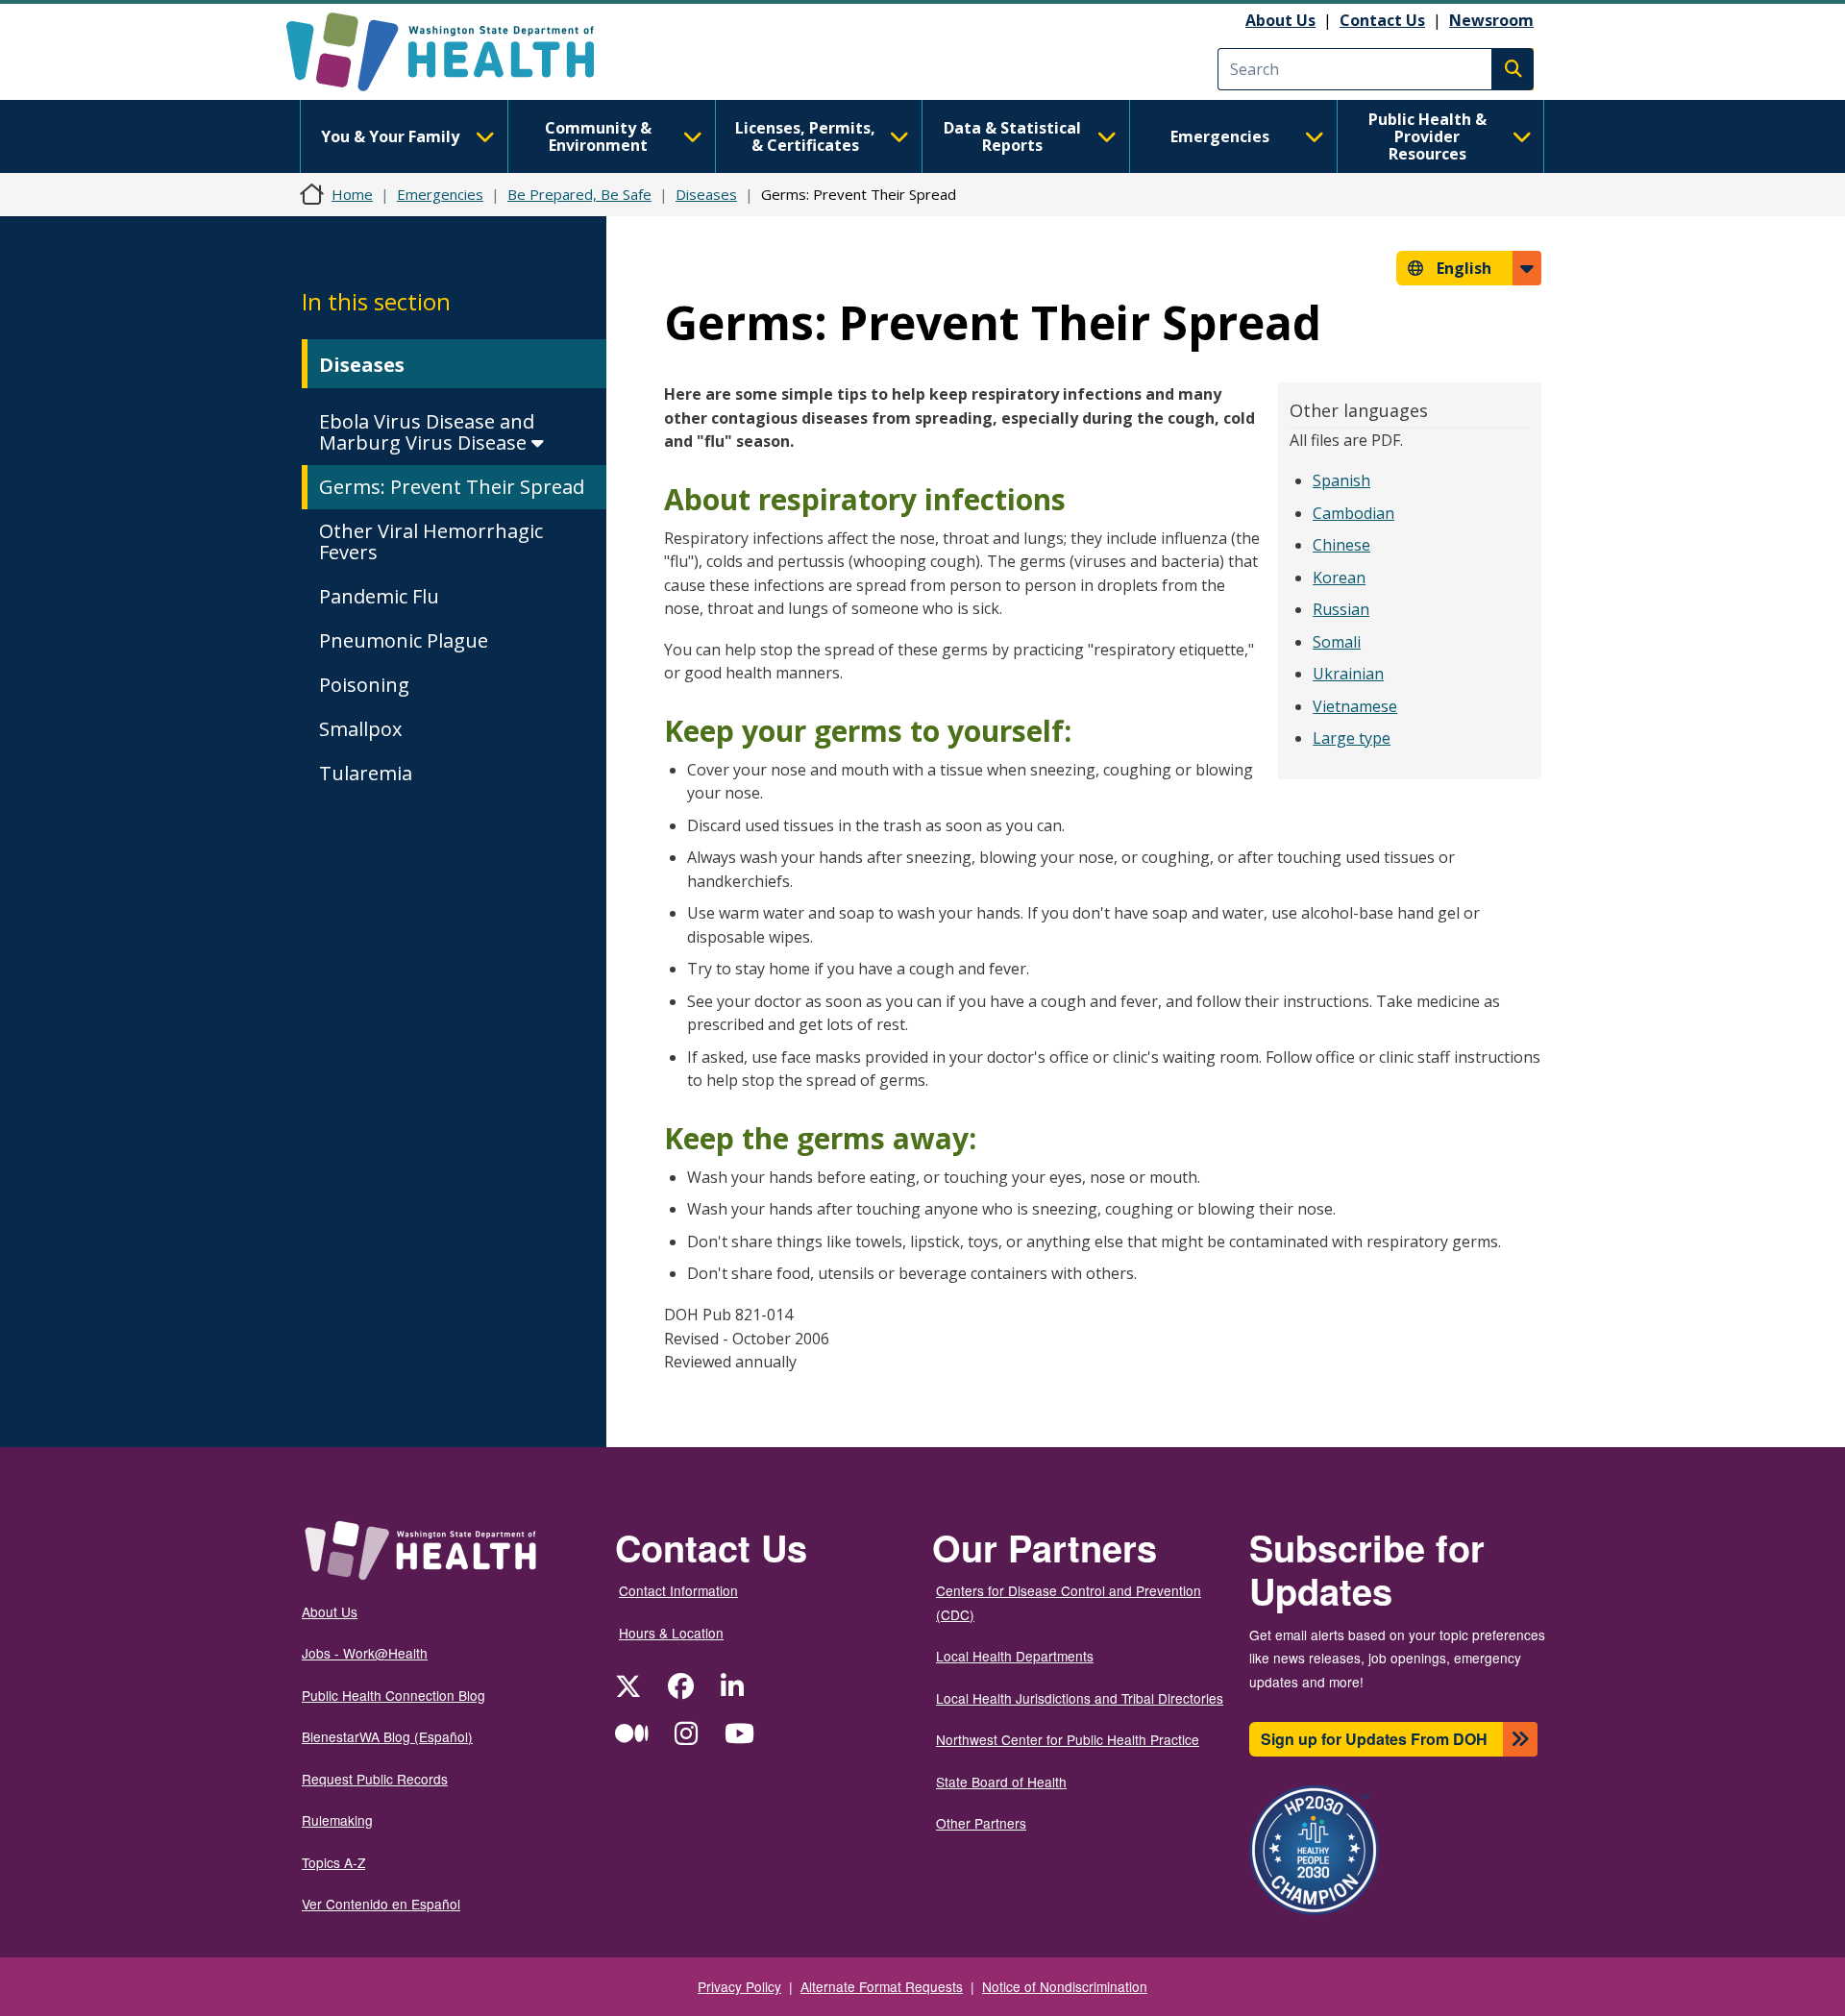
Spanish (1341, 480)
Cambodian (1353, 513)
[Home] (457, 52)
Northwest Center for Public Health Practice (1068, 1739)
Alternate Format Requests (882, 1986)
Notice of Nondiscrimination (1065, 1986)
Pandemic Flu (379, 596)
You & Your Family (390, 136)
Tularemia (366, 773)
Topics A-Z (333, 1862)
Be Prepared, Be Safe (579, 194)
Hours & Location (671, 1633)
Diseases (706, 194)
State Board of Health (1001, 1782)
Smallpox (360, 729)
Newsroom (1491, 20)
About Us (1280, 20)
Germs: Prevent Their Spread (452, 487)
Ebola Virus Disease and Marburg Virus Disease (427, 432)
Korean (1339, 578)
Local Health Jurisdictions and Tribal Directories (1080, 1698)
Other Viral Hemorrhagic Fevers (431, 541)
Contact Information (678, 1590)
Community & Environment (598, 136)
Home (352, 194)
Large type (1352, 738)
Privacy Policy (739, 1986)
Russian (1341, 609)
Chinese (1341, 545)
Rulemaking (337, 1820)
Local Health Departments (1015, 1656)
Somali (1337, 642)
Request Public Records (375, 1779)
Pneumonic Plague (404, 640)
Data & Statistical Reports (1012, 136)
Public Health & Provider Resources (1427, 136)
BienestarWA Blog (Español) (387, 1736)
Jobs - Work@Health (365, 1653)
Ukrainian (1348, 674)
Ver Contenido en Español (381, 1904)
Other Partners (981, 1823)
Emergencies (1220, 136)
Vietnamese (1355, 706)
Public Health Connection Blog (394, 1695)
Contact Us (1382, 20)
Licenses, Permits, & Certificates (805, 136)
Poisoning (364, 685)
